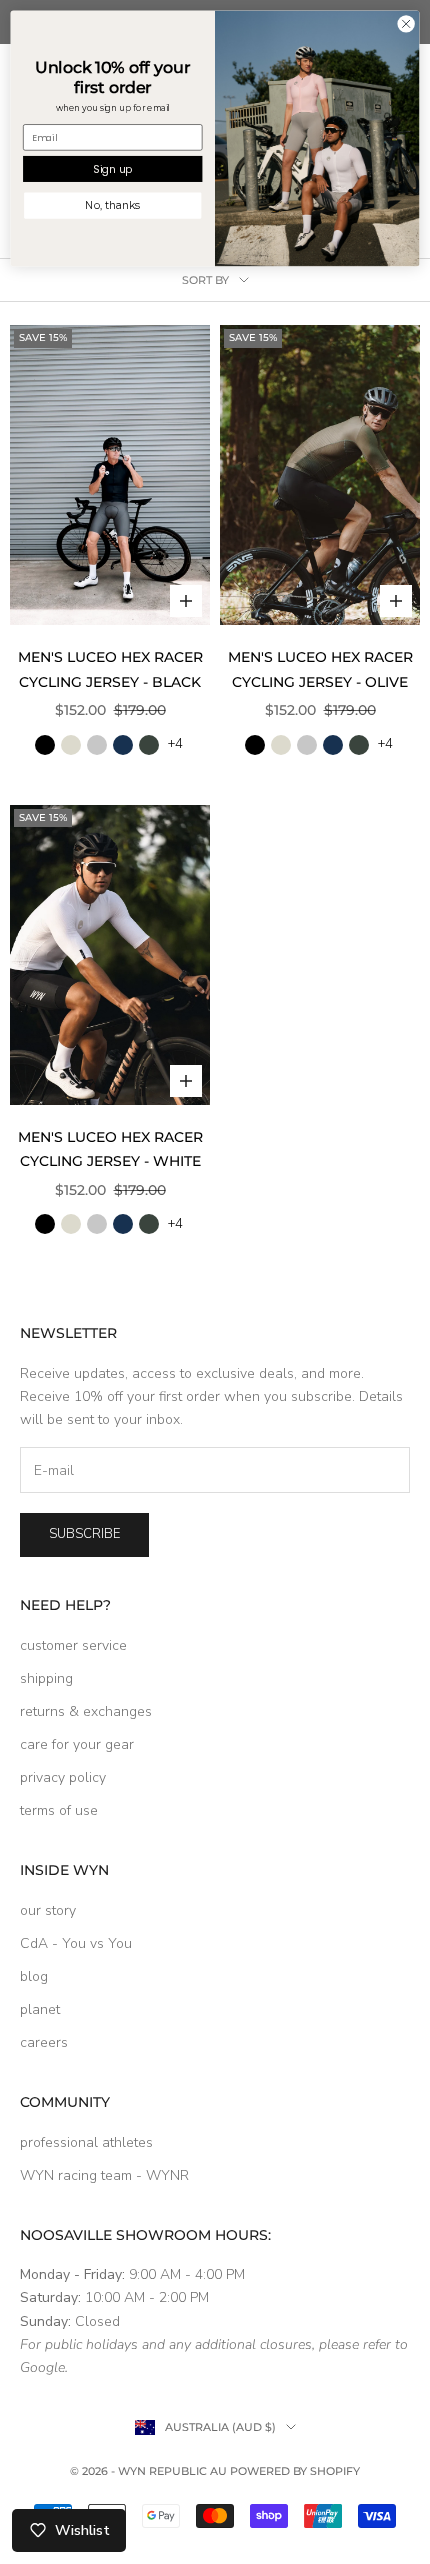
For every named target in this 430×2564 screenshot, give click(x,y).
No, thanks (112, 205)
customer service (73, 1645)
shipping (46, 1678)
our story (48, 1910)
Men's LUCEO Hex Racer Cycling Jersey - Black (110, 669)
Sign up (112, 168)
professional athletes (86, 2142)
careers (44, 2042)
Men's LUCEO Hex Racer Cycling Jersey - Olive (320, 669)
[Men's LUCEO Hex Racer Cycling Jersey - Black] (45, 745)
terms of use (59, 1810)
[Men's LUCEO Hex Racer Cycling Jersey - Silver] (97, 745)
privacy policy (63, 1777)
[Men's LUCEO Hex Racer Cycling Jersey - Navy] (123, 745)
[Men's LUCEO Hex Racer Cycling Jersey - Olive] (149, 745)
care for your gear (77, 1744)
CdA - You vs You (76, 1943)
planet (40, 2009)
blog (34, 1976)
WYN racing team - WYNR (104, 2175)
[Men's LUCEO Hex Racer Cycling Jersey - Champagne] (71, 745)
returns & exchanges (86, 1711)
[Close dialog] (406, 24)
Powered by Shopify (295, 2471)
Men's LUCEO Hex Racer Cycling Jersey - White (110, 1149)
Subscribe (84, 1534)
